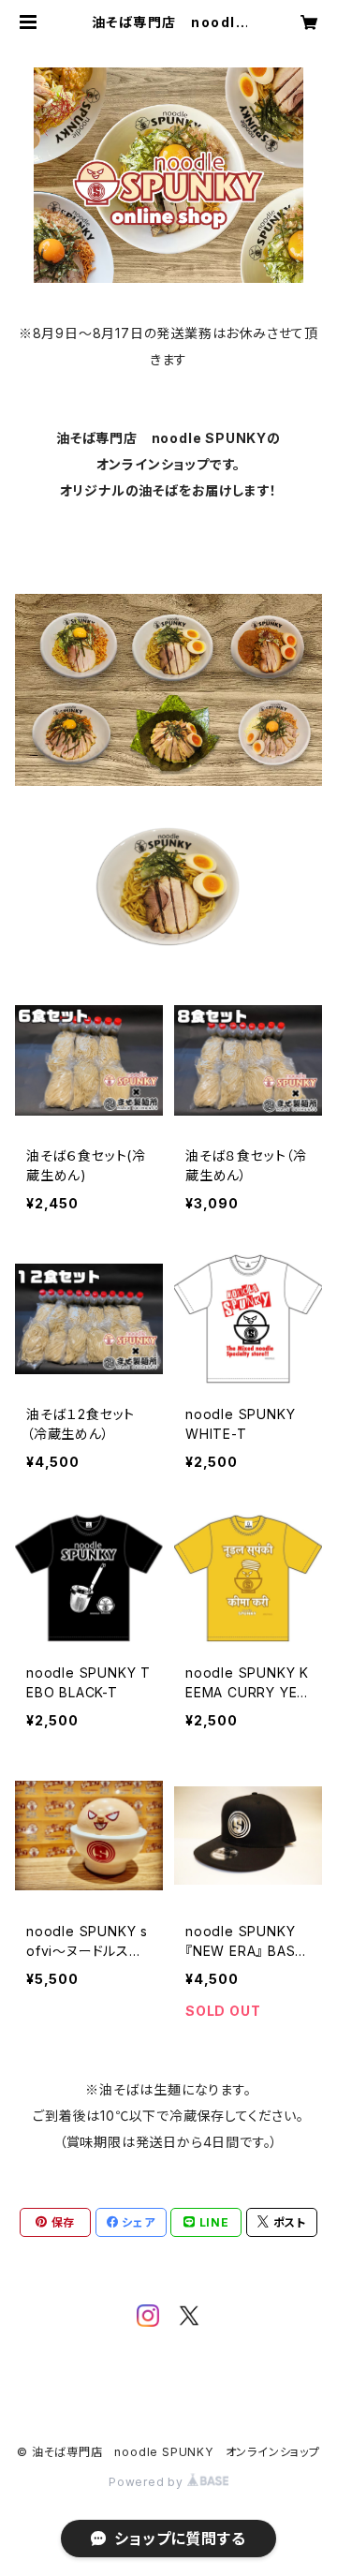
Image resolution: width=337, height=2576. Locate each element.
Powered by (148, 2482)
